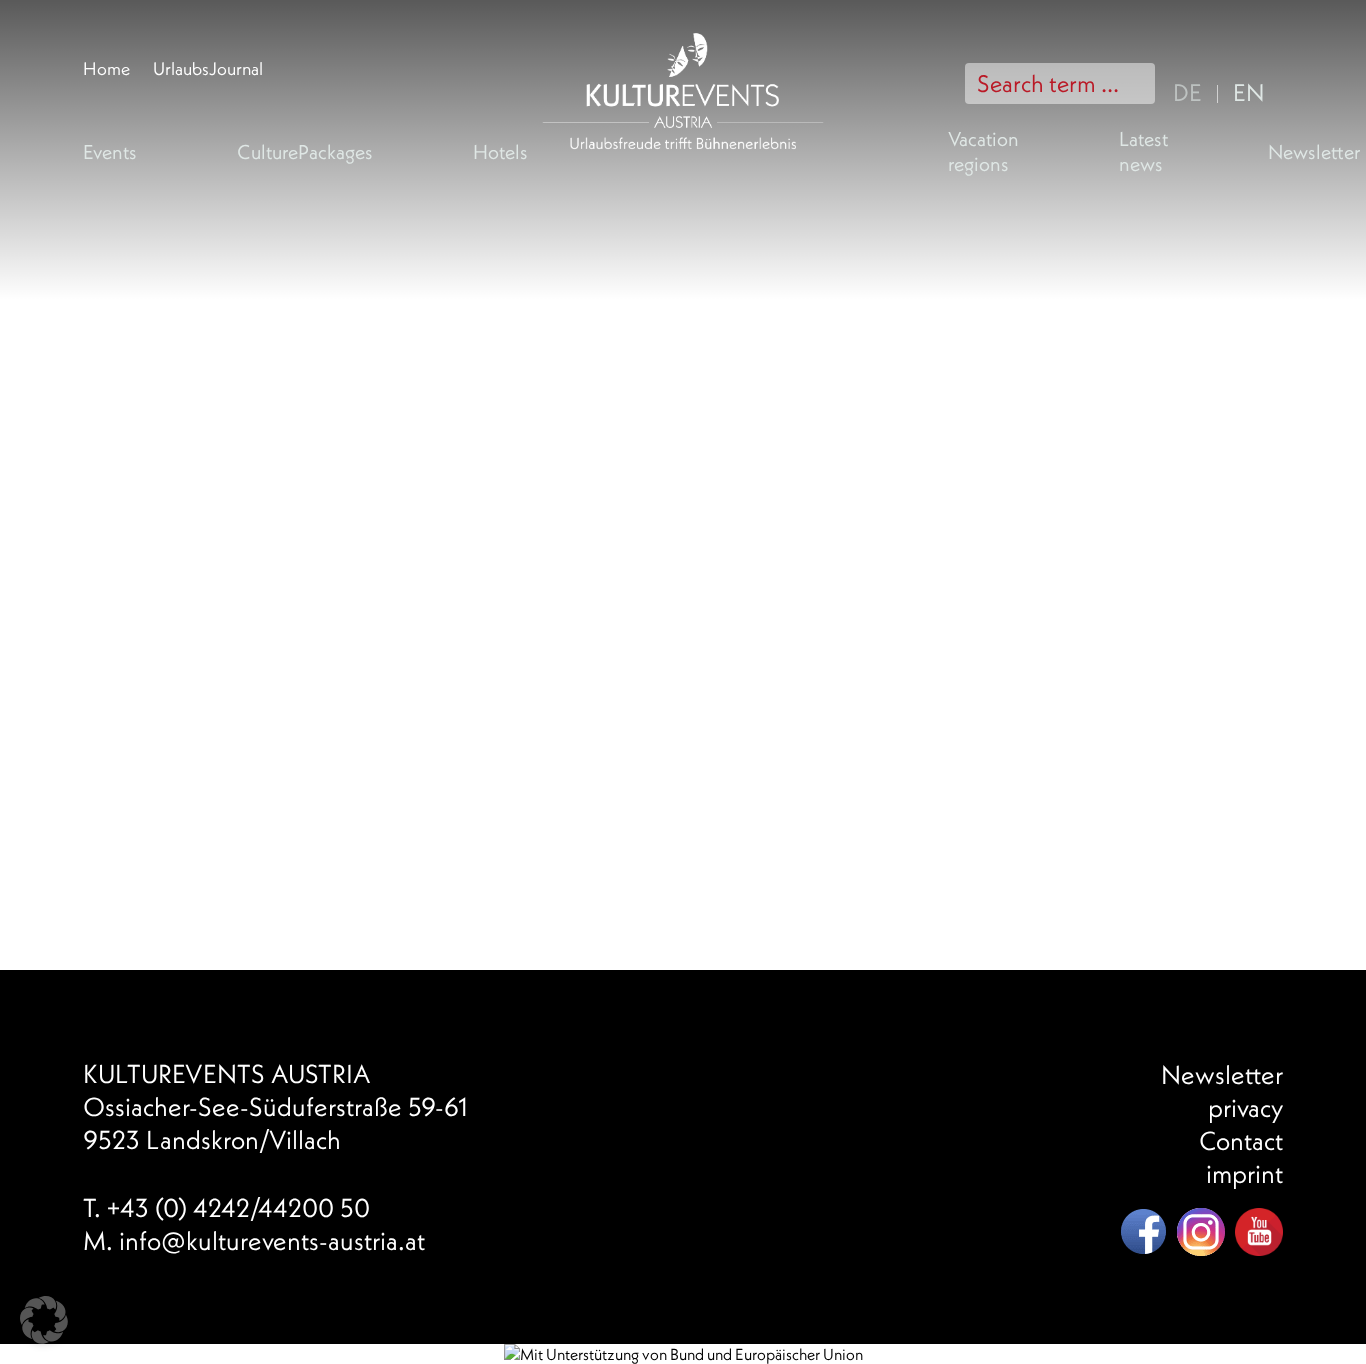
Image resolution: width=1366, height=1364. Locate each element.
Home (106, 68)
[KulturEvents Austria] (683, 17)
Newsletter (1314, 151)
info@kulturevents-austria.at (272, 1240)
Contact (1241, 1140)
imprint (1244, 1173)
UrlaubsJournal (208, 68)
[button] (44, 1320)
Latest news (1143, 151)
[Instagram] (1201, 1232)
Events (110, 151)
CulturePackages (305, 151)
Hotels (500, 151)
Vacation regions (983, 151)
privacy (1245, 1107)
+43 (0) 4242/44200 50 (238, 1207)
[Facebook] (1143, 1232)
